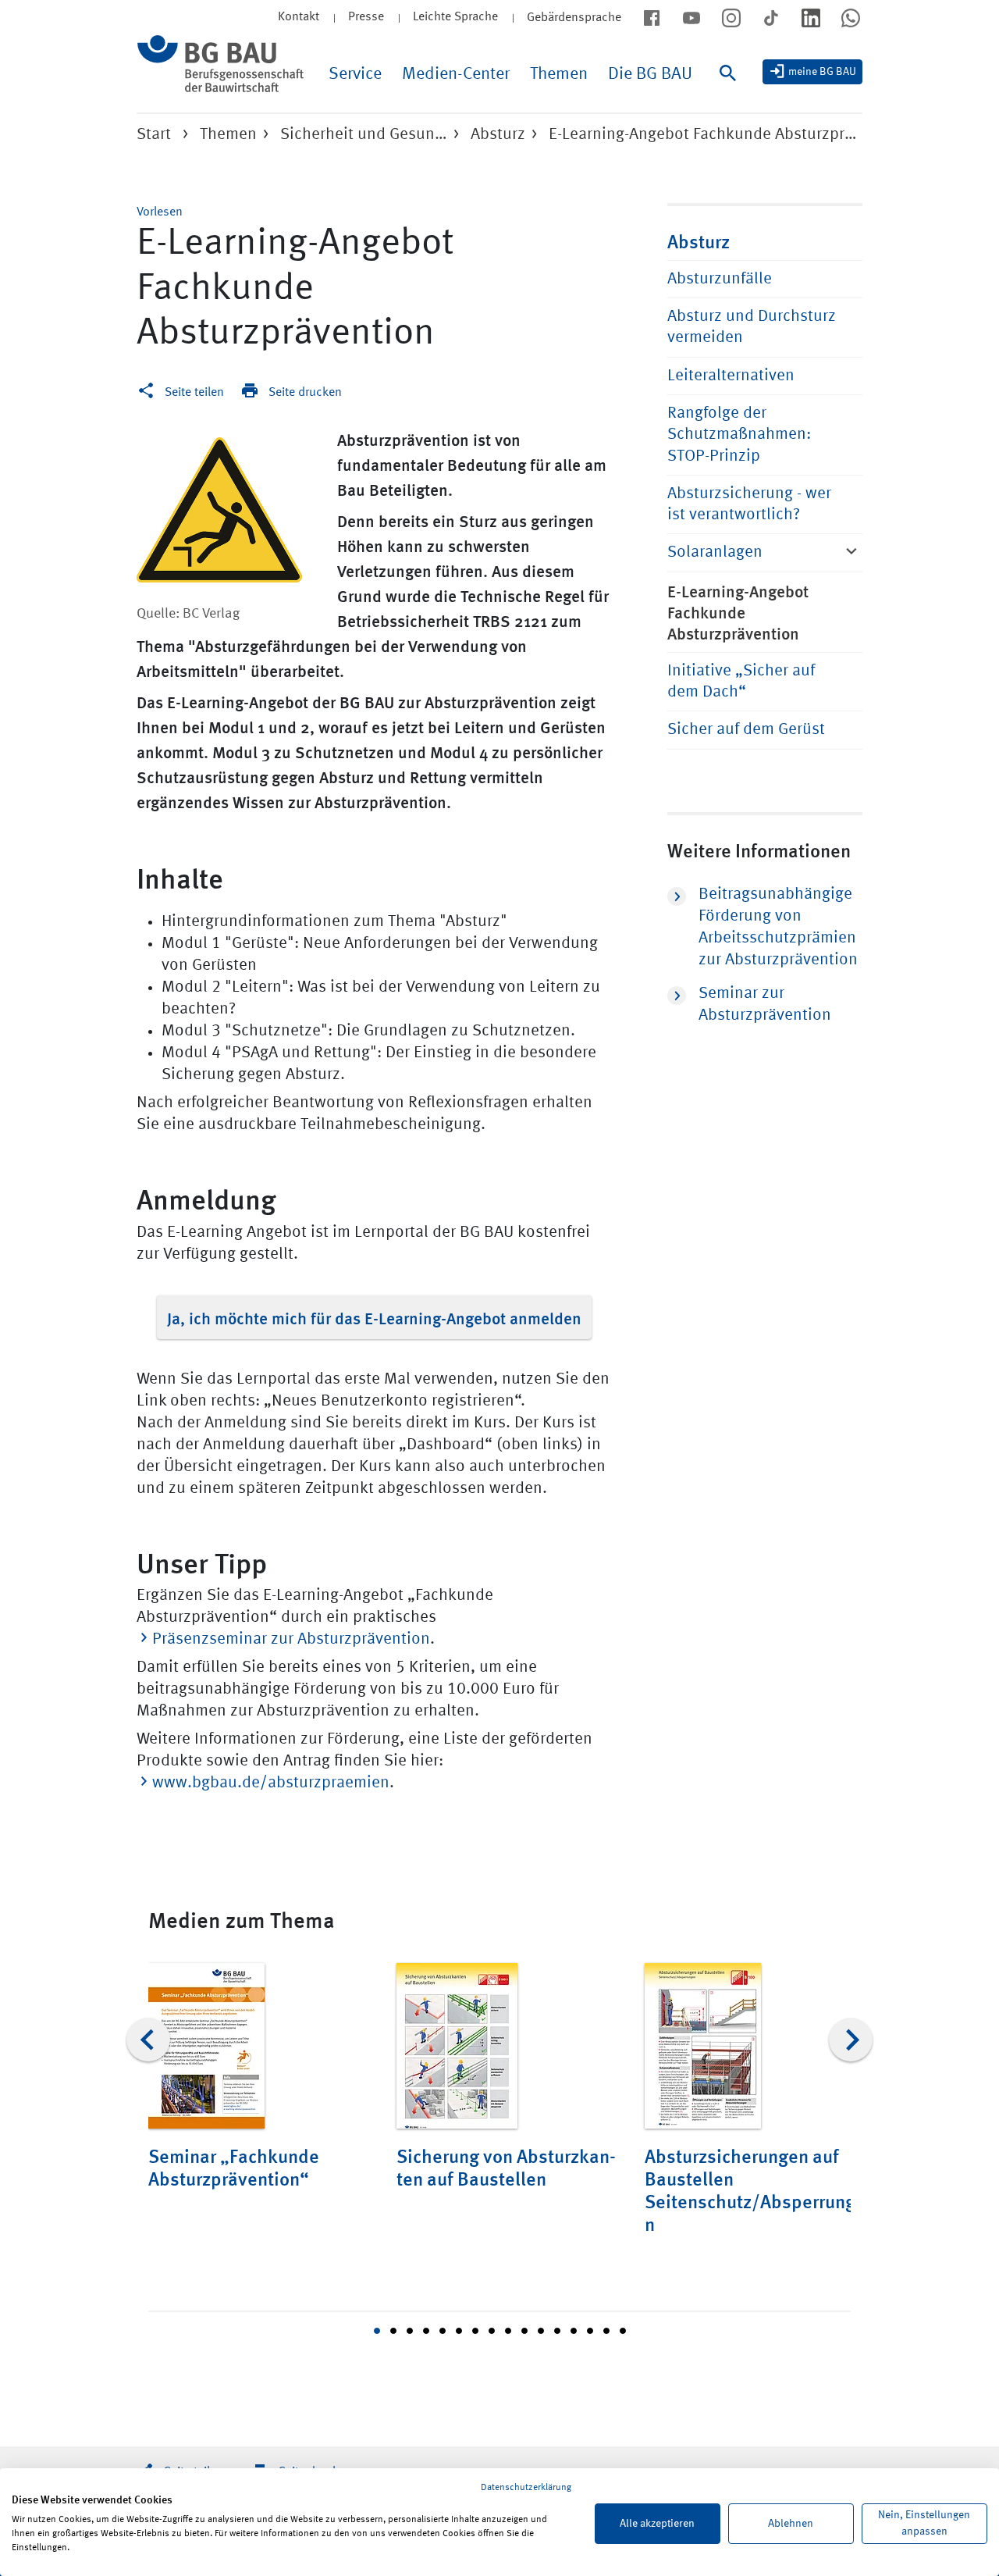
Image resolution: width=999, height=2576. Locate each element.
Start (154, 135)
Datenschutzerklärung (526, 2488)
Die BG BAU (650, 74)
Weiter (851, 2040)
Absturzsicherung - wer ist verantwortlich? (749, 504)
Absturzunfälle (720, 279)
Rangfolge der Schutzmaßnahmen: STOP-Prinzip (739, 435)
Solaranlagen (715, 552)
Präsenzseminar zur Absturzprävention (291, 1639)
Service (355, 74)
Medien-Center (456, 74)
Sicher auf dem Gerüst (746, 730)
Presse (366, 17)
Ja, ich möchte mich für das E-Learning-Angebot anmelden (374, 1317)
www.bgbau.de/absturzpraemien (271, 1783)
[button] (160, 212)
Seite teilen (194, 393)
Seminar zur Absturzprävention (765, 1005)
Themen (559, 74)
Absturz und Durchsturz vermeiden (752, 327)
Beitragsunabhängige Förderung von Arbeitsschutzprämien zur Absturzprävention (778, 927)
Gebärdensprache (574, 18)
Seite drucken (305, 393)
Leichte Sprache (455, 17)
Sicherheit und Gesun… (364, 135)
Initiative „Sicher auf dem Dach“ (741, 682)
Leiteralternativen (731, 376)
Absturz (498, 135)
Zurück (148, 2040)
